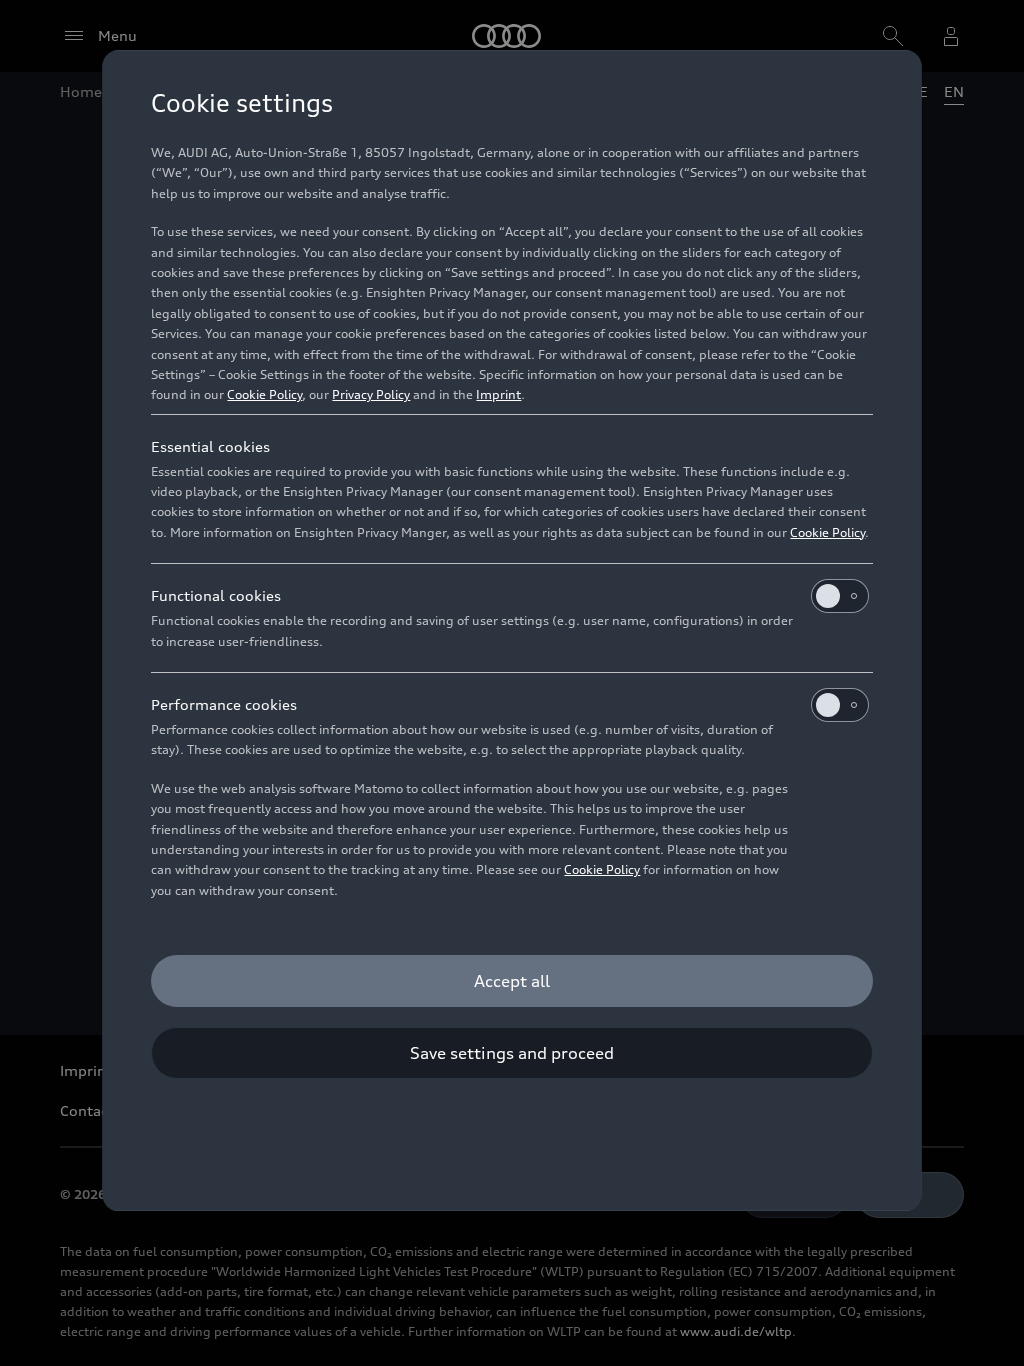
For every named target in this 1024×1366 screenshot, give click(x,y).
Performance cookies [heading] (224, 704)
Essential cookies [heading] (210, 446)
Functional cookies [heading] (216, 595)
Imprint (498, 394)
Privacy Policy (371, 394)
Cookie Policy (264, 394)
